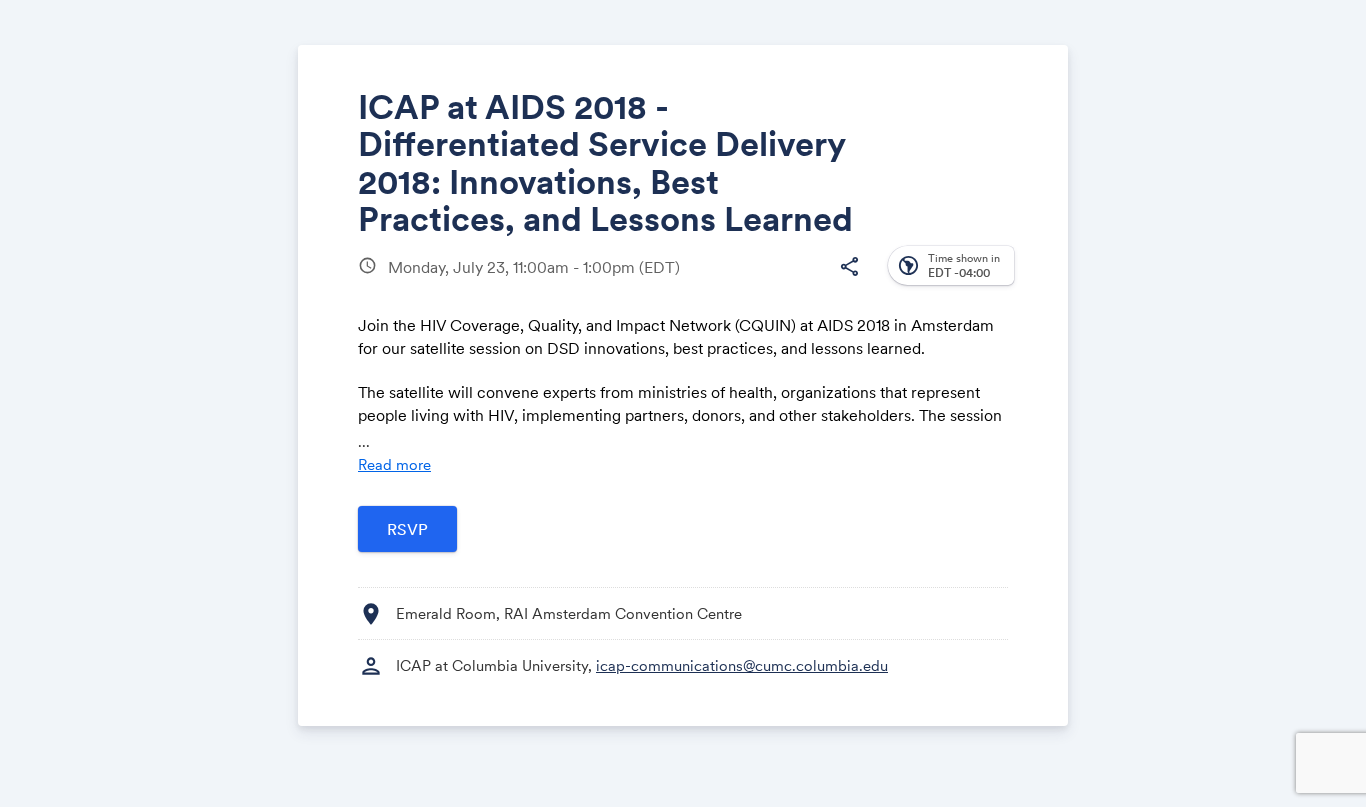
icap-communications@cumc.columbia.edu (742, 665)
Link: (785, 290)
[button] (849, 267)
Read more (394, 464)
